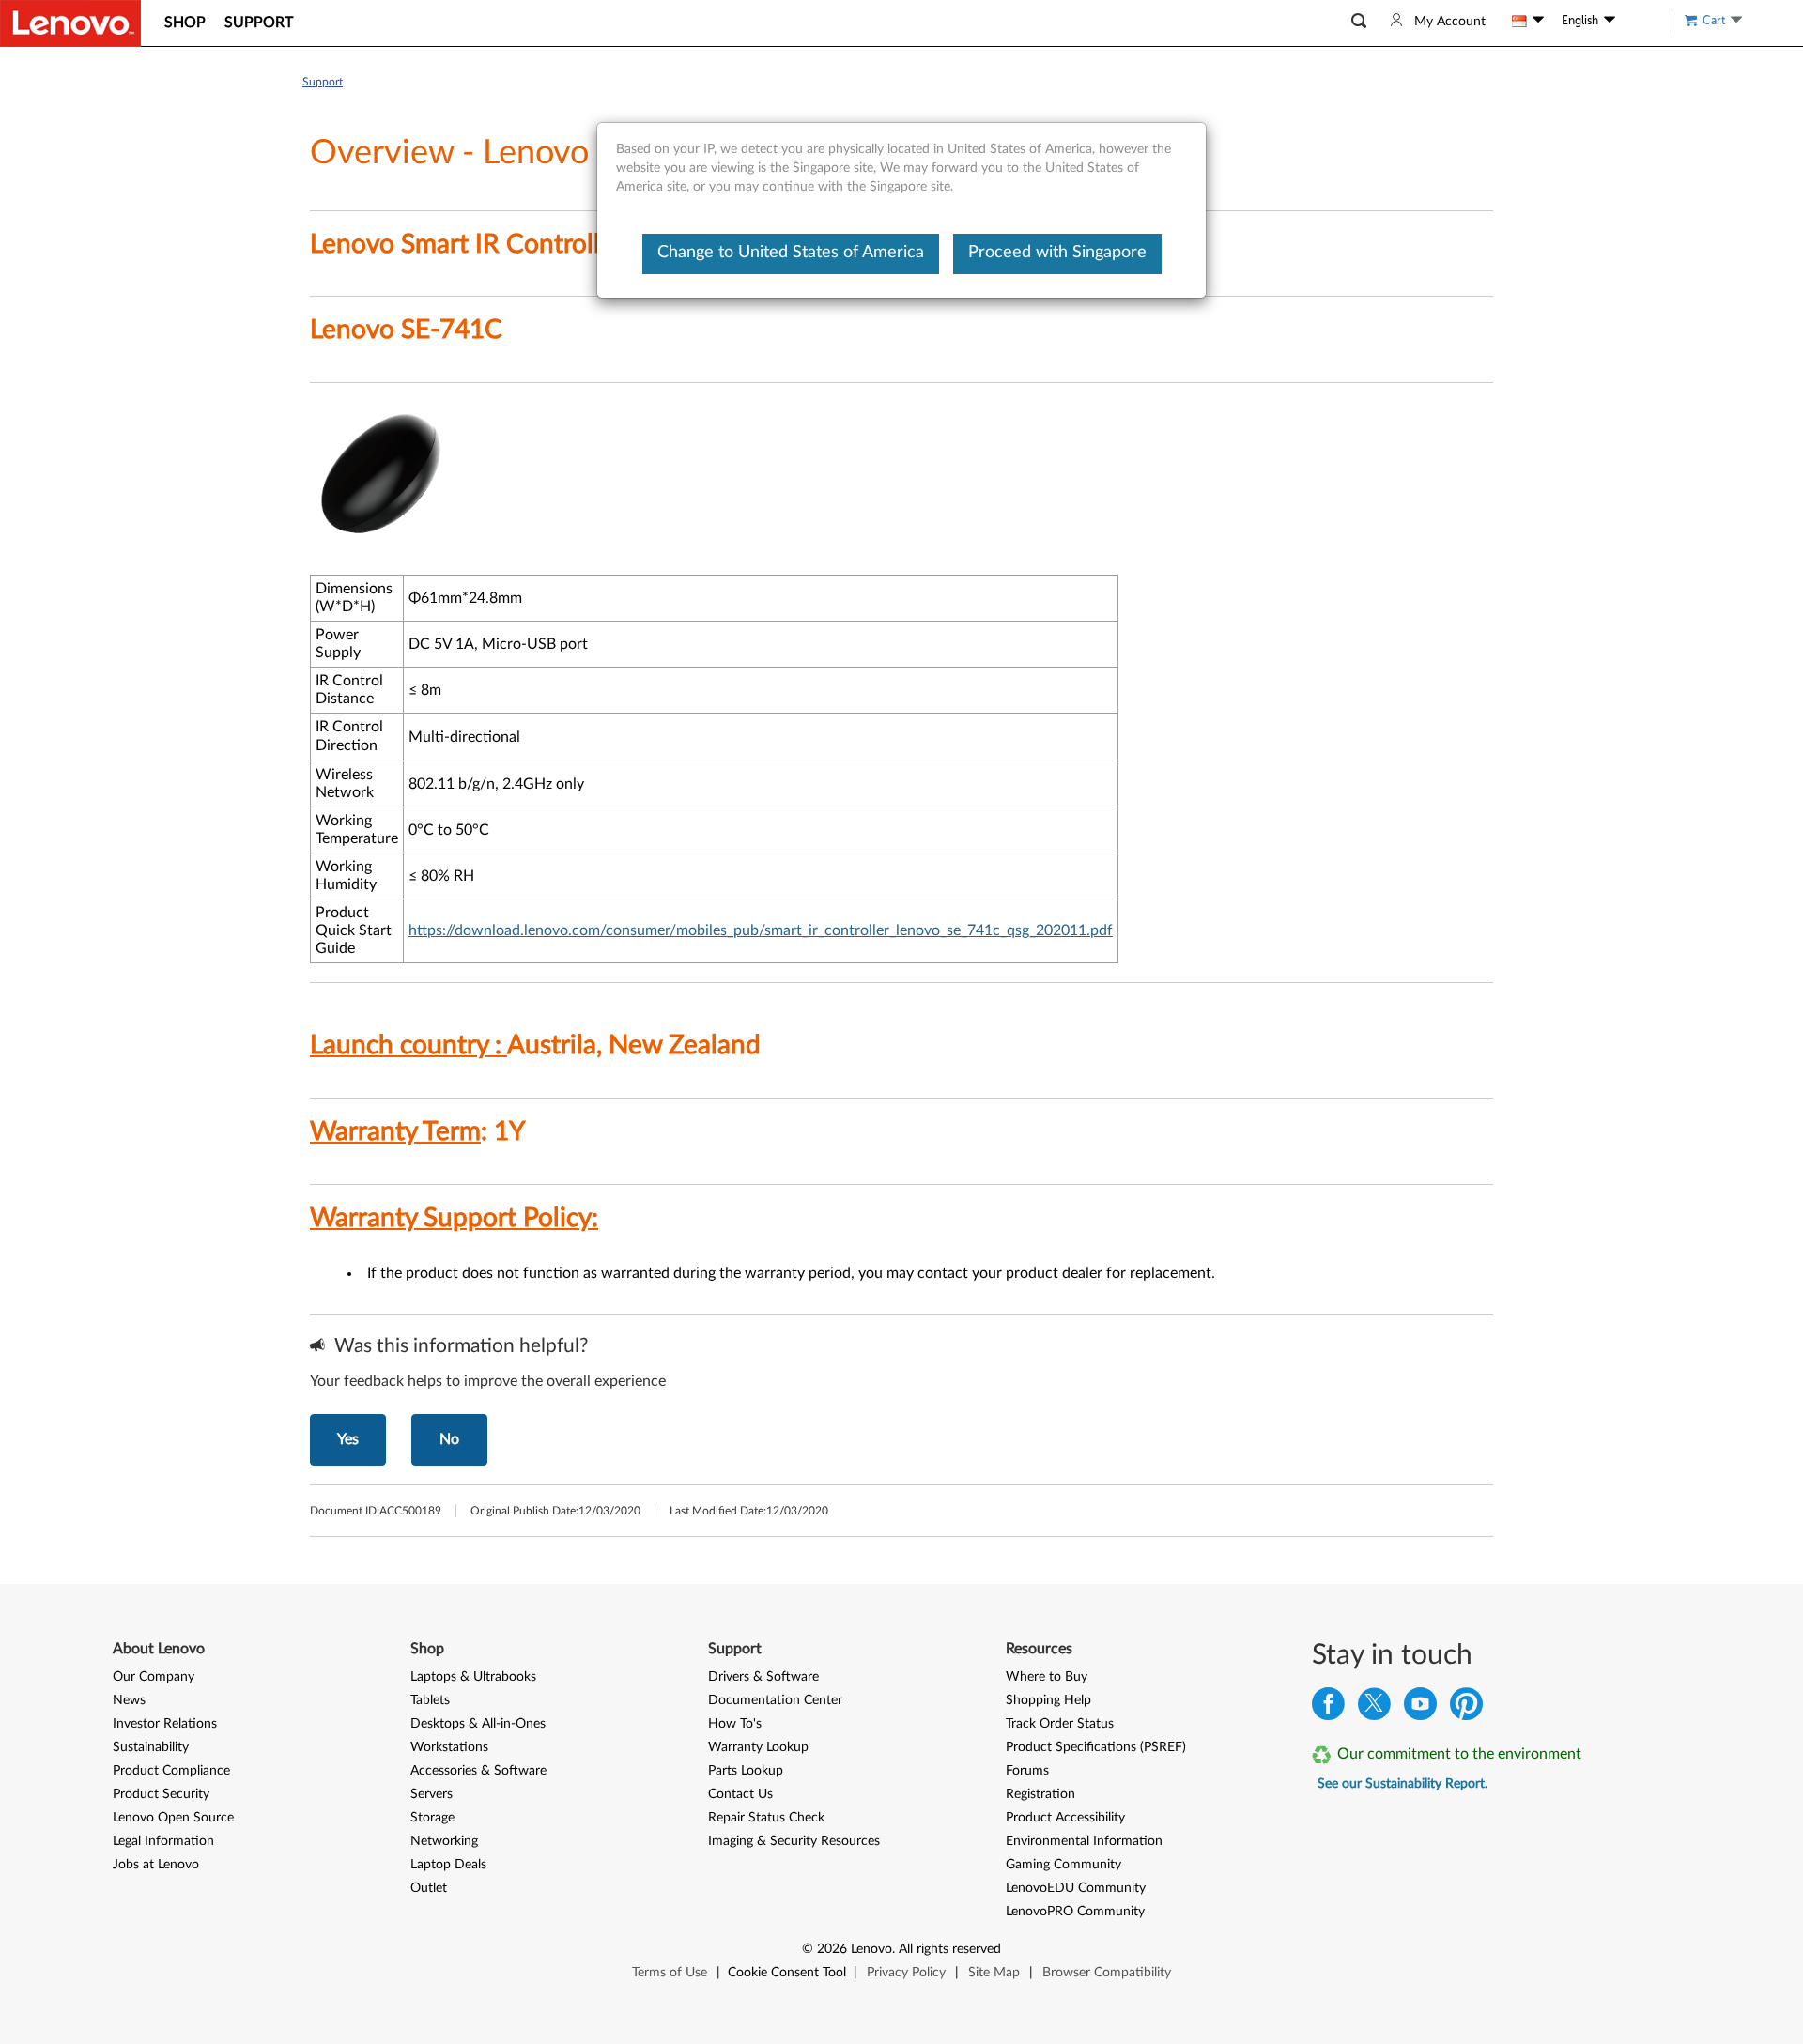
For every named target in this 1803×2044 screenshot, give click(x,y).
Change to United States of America (791, 253)
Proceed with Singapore (1057, 253)
